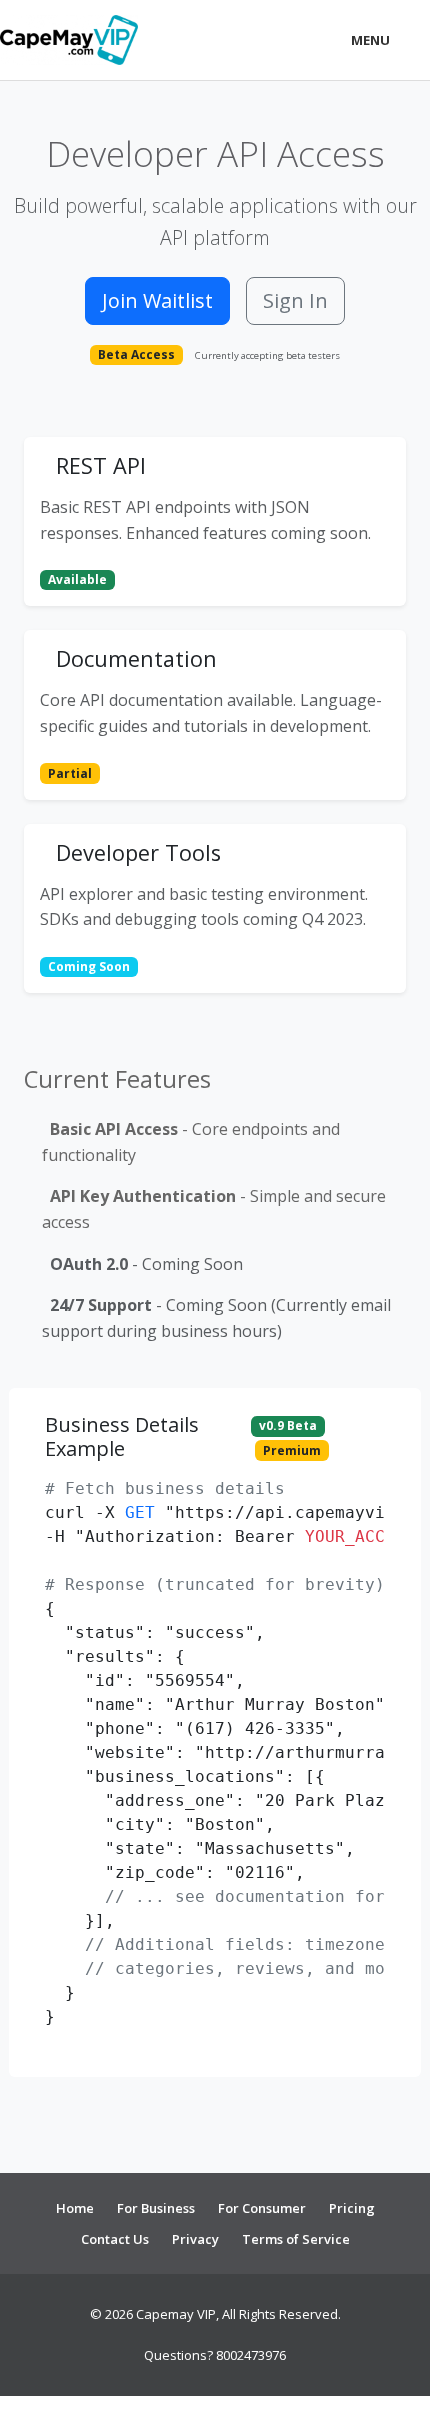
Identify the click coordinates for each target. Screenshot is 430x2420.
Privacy (195, 2239)
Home (75, 2208)
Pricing (352, 2208)
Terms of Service (296, 2239)
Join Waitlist (157, 300)
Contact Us (115, 2239)
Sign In (295, 300)
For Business (156, 2208)
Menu (370, 40)
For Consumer (262, 2208)
